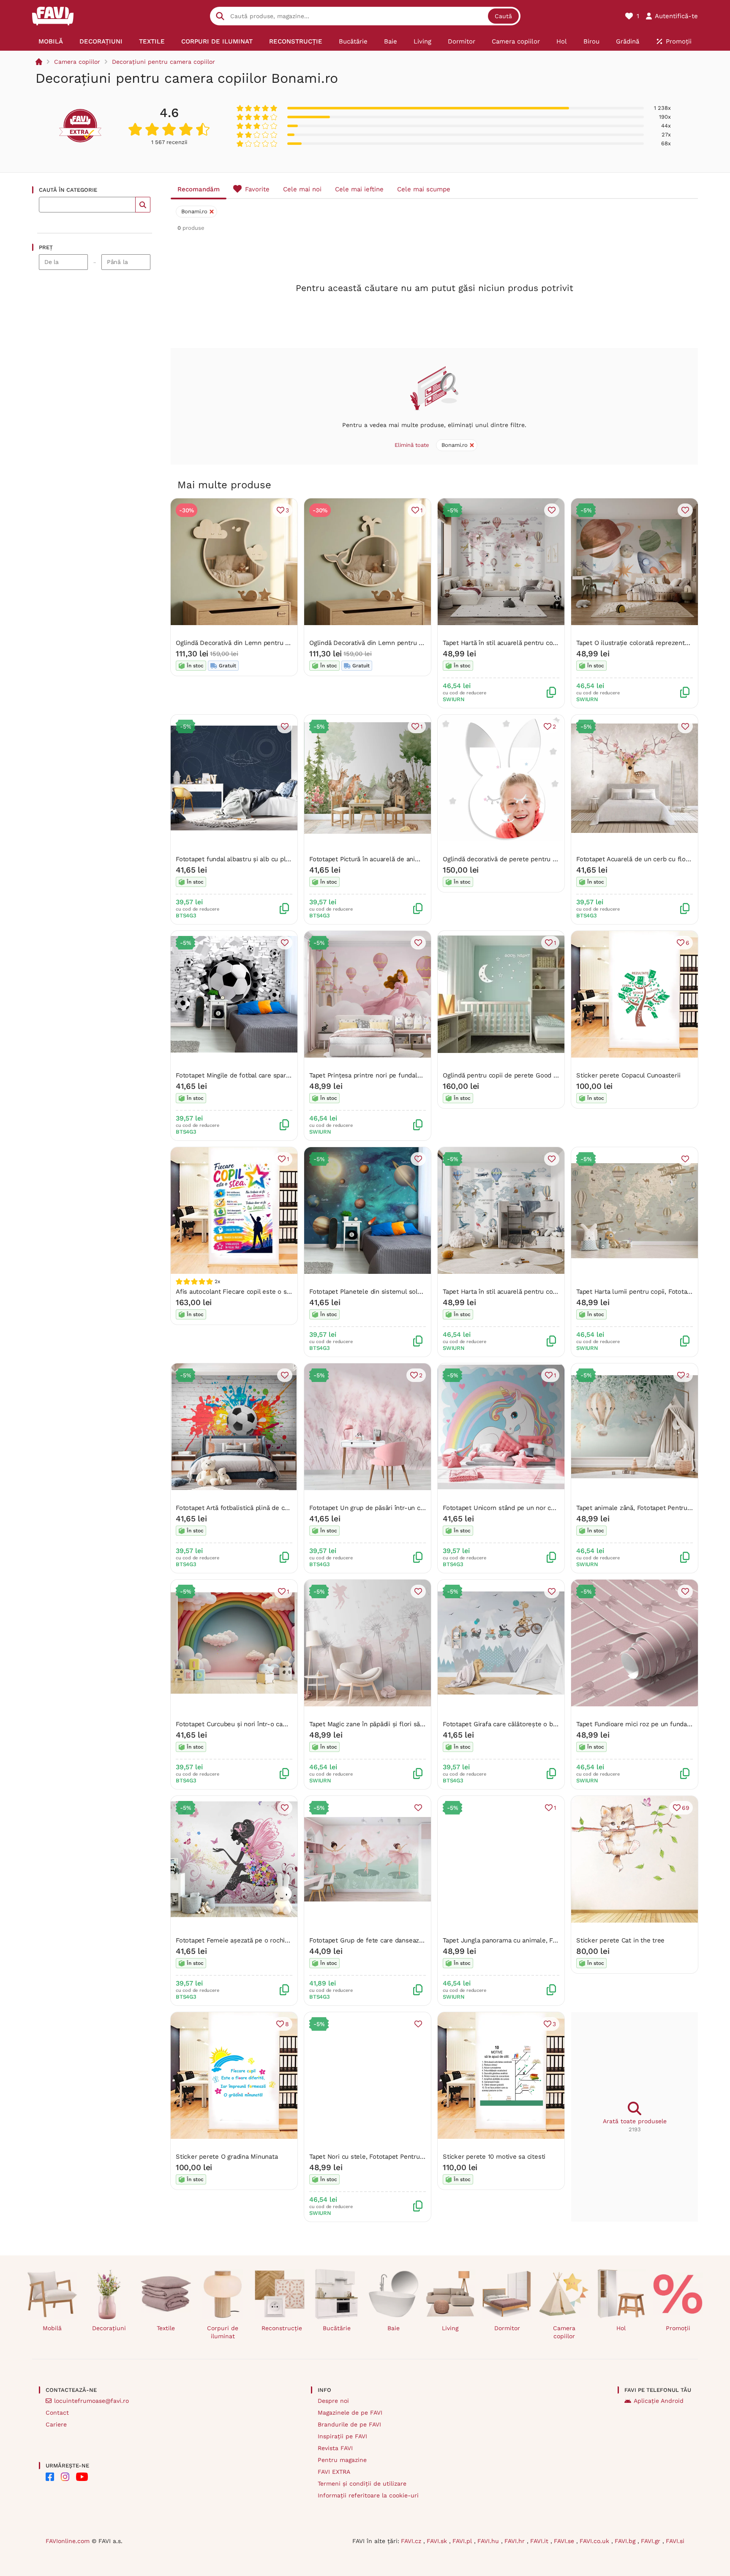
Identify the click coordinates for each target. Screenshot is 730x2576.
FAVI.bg (626, 2541)
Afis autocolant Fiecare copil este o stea (236, 1292)
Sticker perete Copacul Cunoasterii (628, 1075)
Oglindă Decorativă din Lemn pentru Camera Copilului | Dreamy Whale (414, 643)
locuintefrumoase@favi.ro (91, 2401)
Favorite (257, 189)
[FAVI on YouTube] (82, 2477)
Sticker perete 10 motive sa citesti (494, 2157)
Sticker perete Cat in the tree (620, 1940)
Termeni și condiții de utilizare (362, 2484)
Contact (57, 2413)
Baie (394, 2328)
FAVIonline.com (68, 2541)
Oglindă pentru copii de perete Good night (505, 1075)
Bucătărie (337, 2328)
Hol (621, 2328)
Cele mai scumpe (424, 189)
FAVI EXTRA (334, 2472)
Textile (166, 2328)
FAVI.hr (516, 2541)
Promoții (678, 2328)
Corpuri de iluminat (223, 2332)
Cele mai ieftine (359, 189)
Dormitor (507, 2328)
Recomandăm (199, 189)
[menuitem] (51, 41)
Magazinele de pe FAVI (350, 2413)
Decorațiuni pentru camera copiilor (163, 62)
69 (686, 1808)
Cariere (56, 2424)
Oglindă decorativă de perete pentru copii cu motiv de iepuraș (535, 859)
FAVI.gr (652, 2541)
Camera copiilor (77, 62)
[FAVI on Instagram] (65, 2477)
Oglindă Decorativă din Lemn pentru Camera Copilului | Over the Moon (281, 643)
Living (450, 2328)
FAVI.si (675, 2541)
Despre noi (333, 2401)
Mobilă (52, 2328)
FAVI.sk (438, 2541)
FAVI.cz (412, 2541)
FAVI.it (540, 2541)
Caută (503, 16)
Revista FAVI (335, 2448)
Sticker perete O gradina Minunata (227, 2157)
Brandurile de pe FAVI (349, 2424)
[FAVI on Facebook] (50, 2477)
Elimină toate (412, 445)
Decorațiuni (109, 2328)
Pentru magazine (342, 2460)
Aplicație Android (659, 2401)
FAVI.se (565, 2541)
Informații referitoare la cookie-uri (368, 2495)
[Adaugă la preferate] (552, 510)
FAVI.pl (463, 2541)
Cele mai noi (302, 189)
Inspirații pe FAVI (342, 2436)
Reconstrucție (282, 2328)
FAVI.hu (489, 2541)
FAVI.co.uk (595, 2541)
